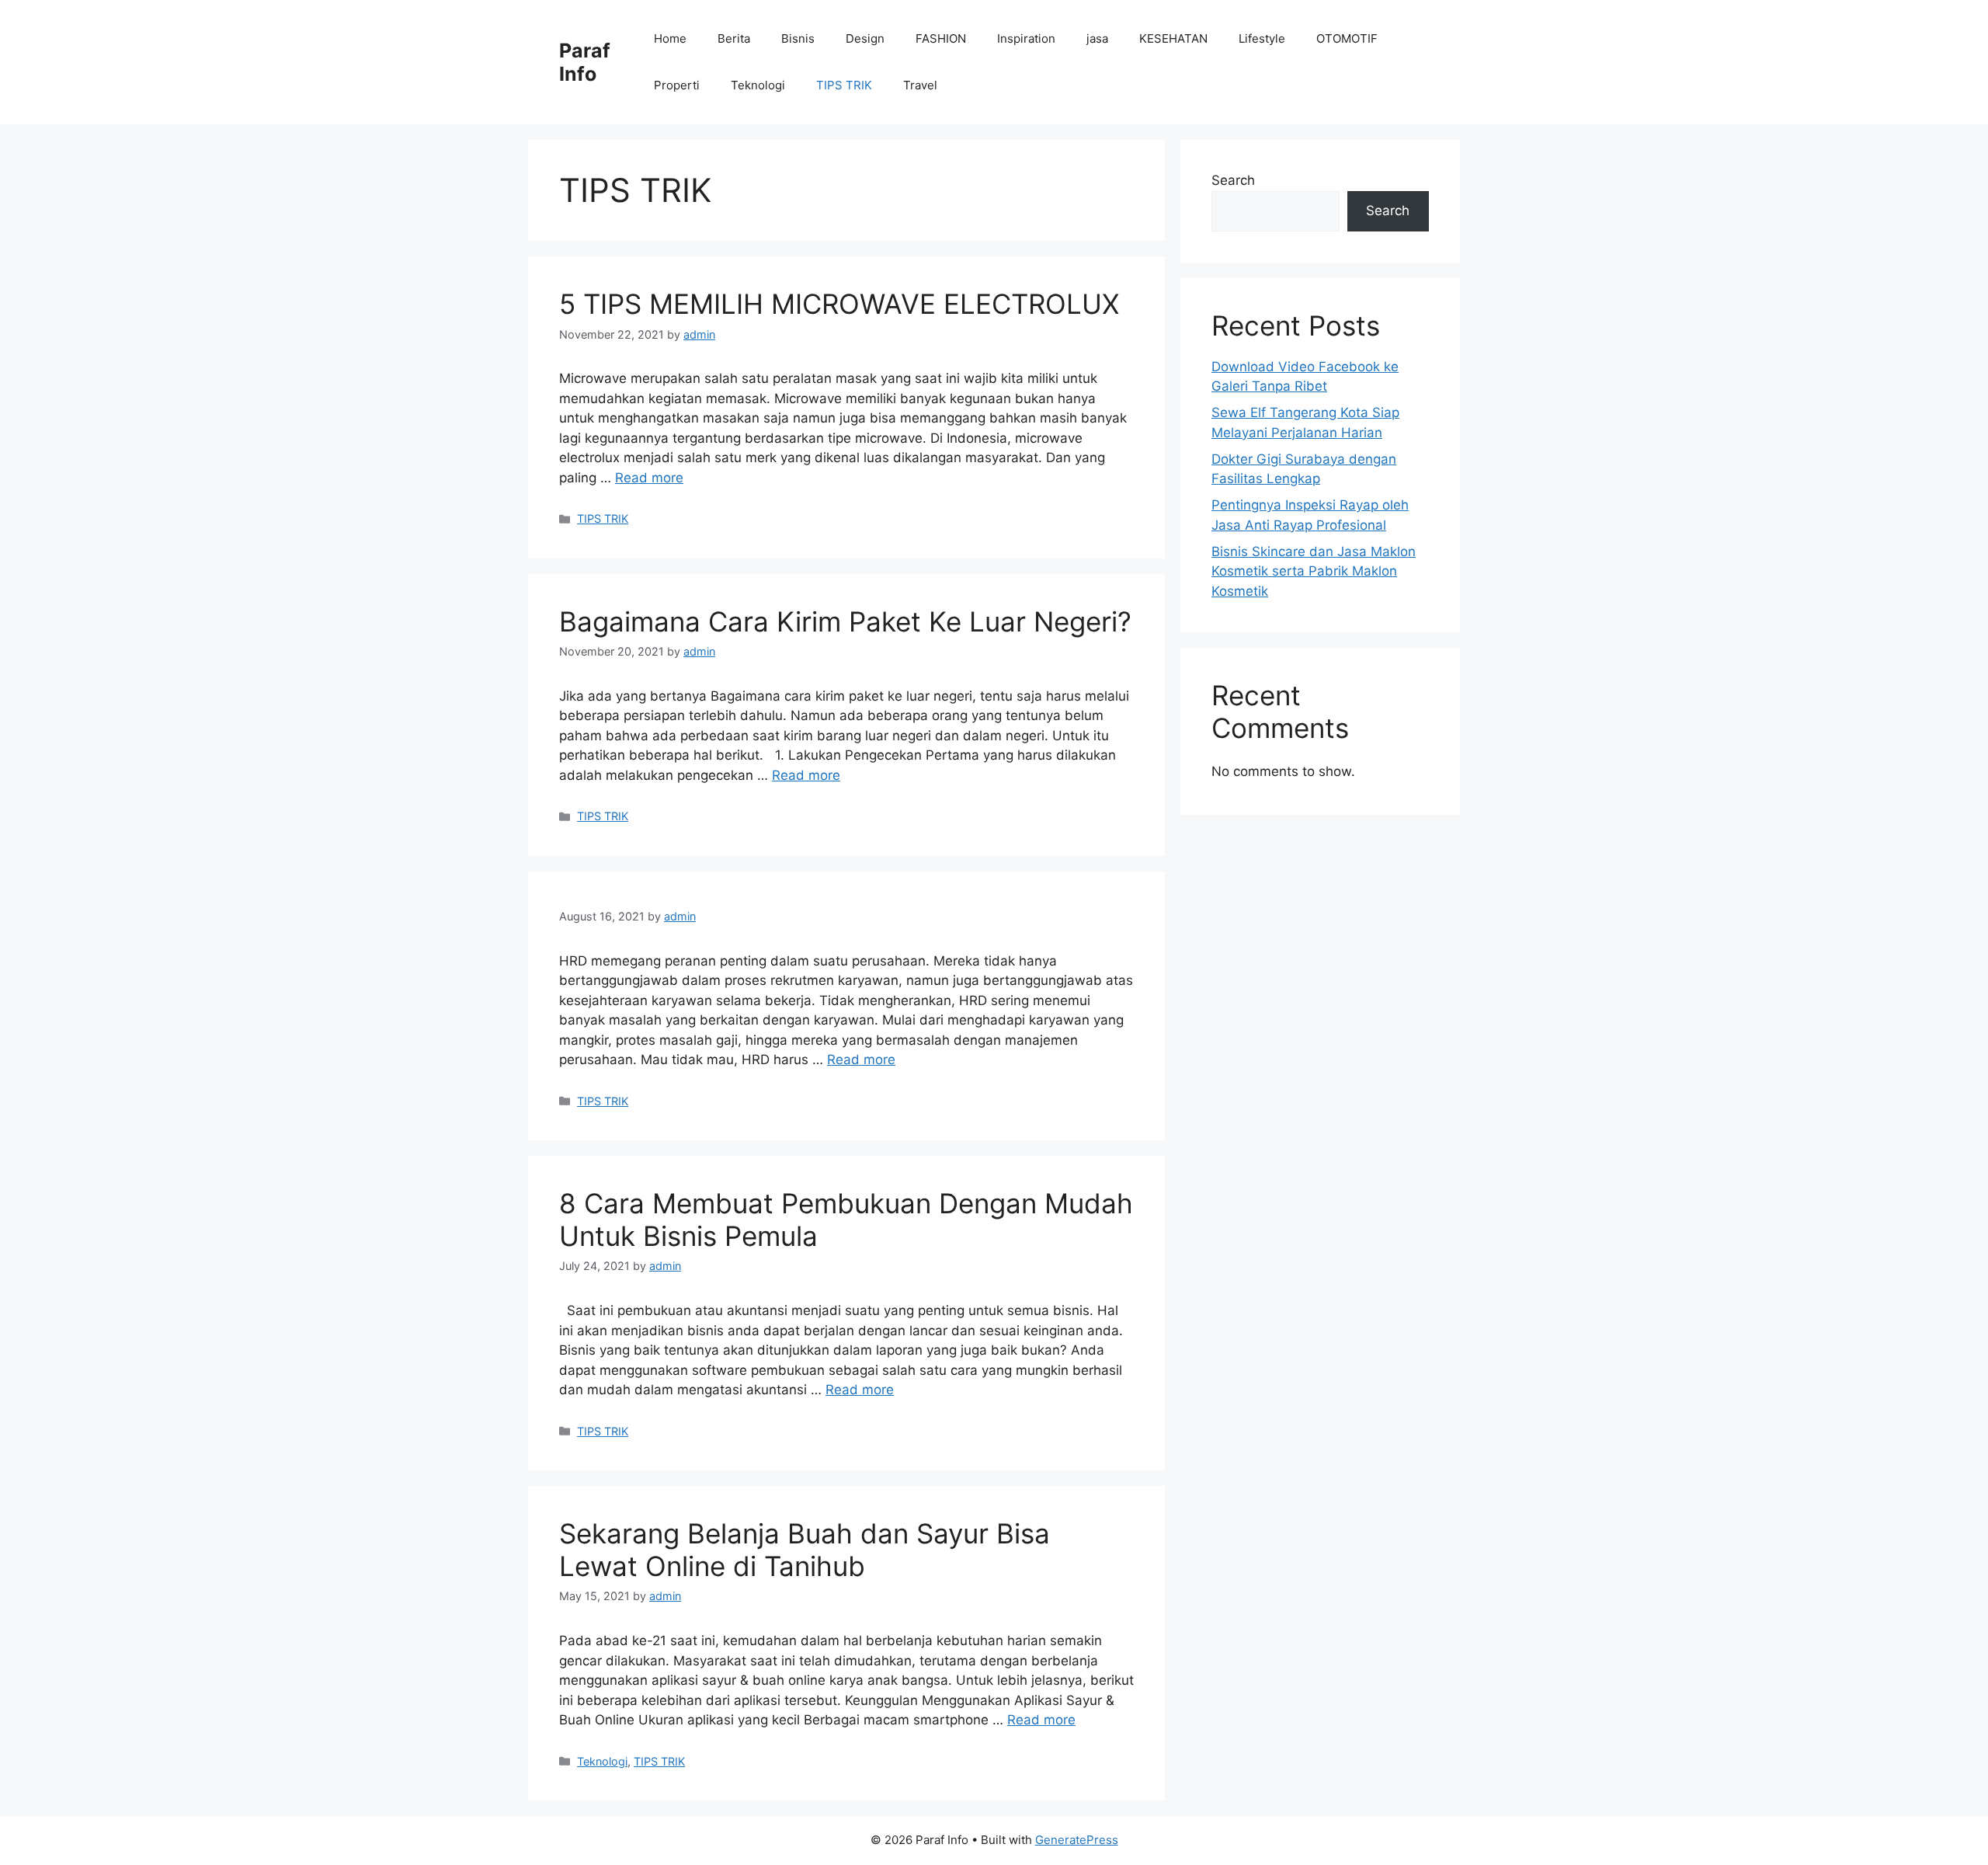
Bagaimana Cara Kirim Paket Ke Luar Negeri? (845, 621)
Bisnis (798, 38)
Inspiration (1026, 38)
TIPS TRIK (844, 85)
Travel (920, 85)
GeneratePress (1077, 1840)
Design (865, 38)
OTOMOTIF (1347, 38)
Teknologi (758, 85)
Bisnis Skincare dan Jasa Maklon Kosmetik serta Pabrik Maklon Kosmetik (1314, 571)
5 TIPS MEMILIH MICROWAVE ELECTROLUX (839, 304)
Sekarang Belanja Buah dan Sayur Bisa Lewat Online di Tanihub (805, 1550)
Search (1233, 180)
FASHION (941, 38)
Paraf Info (585, 62)
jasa (1097, 38)
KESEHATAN (1173, 38)
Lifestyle (1262, 38)
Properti (677, 85)
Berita (734, 38)
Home (670, 38)
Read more (649, 478)
